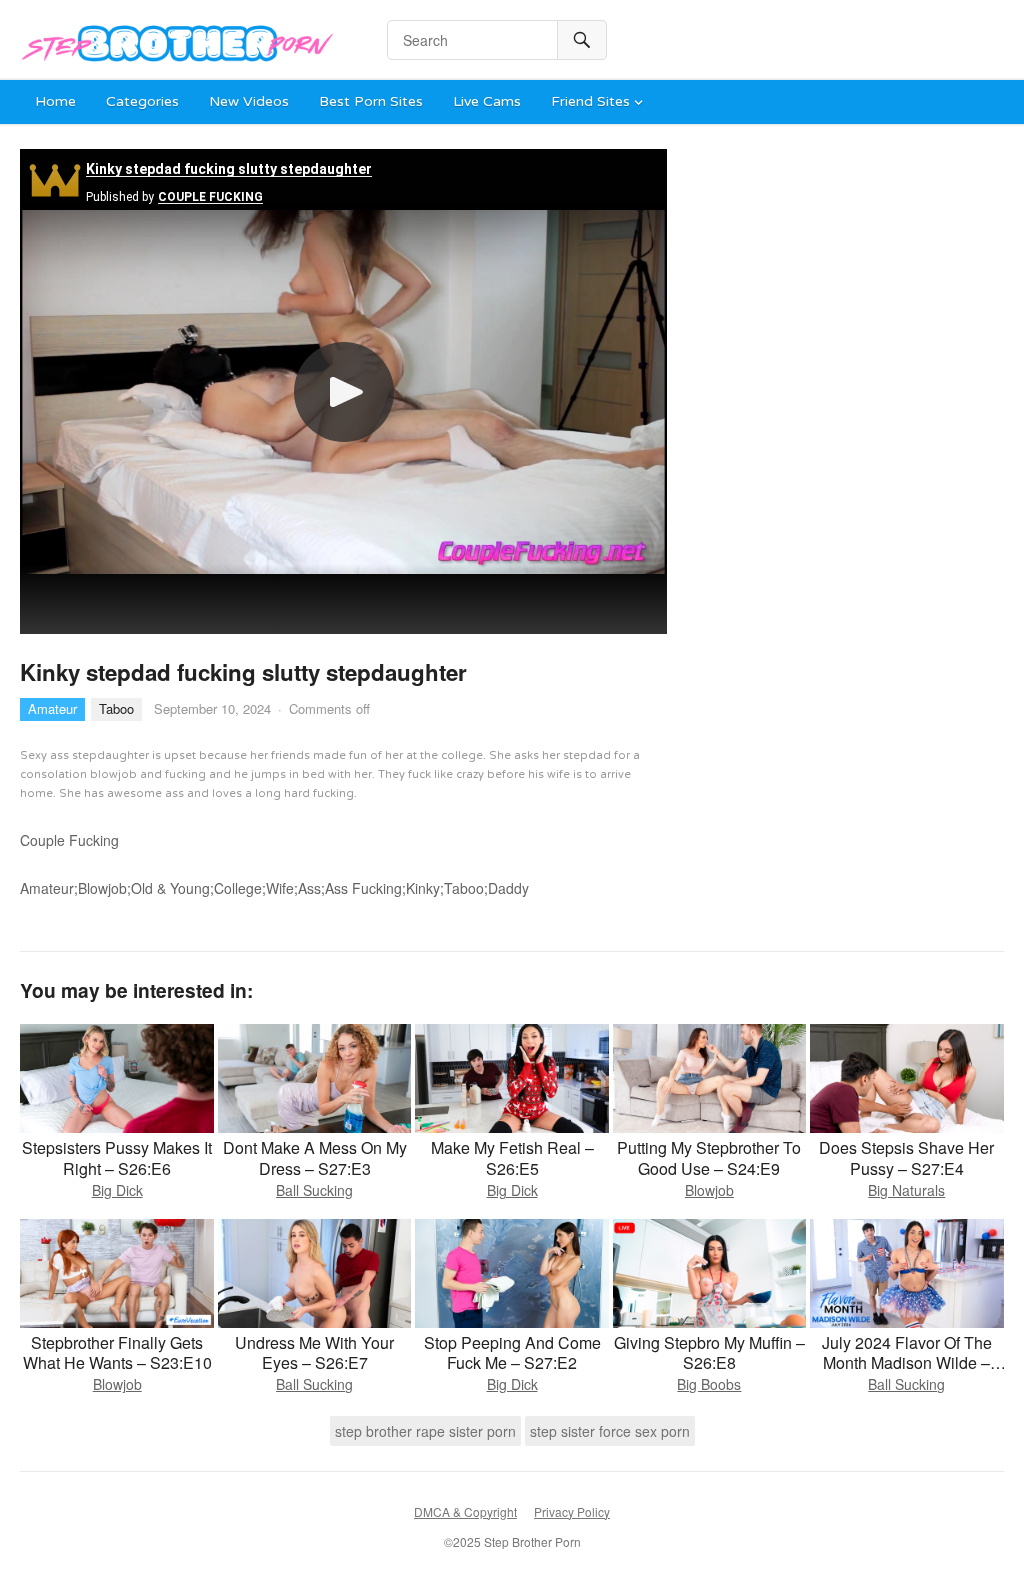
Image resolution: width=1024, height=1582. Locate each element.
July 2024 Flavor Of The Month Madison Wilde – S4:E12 (907, 1363)
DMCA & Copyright (465, 1511)
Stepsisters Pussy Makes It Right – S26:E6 (117, 1158)
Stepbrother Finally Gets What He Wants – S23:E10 (117, 1353)
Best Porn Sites (371, 101)
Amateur (52, 708)
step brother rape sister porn (425, 1431)
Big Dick (117, 1190)
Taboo (116, 708)
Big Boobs (709, 1384)
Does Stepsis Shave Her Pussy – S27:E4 (906, 1158)
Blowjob (709, 1190)
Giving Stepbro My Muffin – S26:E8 (709, 1353)
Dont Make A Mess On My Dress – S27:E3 (315, 1158)
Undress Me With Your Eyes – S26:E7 (314, 1353)
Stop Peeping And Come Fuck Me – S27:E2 (512, 1353)
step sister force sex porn (610, 1431)
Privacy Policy (572, 1511)
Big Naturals (906, 1190)
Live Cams (487, 101)
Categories (142, 101)
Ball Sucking (314, 1190)
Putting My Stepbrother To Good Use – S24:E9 (709, 1158)
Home (55, 101)
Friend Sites (590, 101)
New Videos (249, 101)
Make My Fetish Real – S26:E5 (512, 1158)
